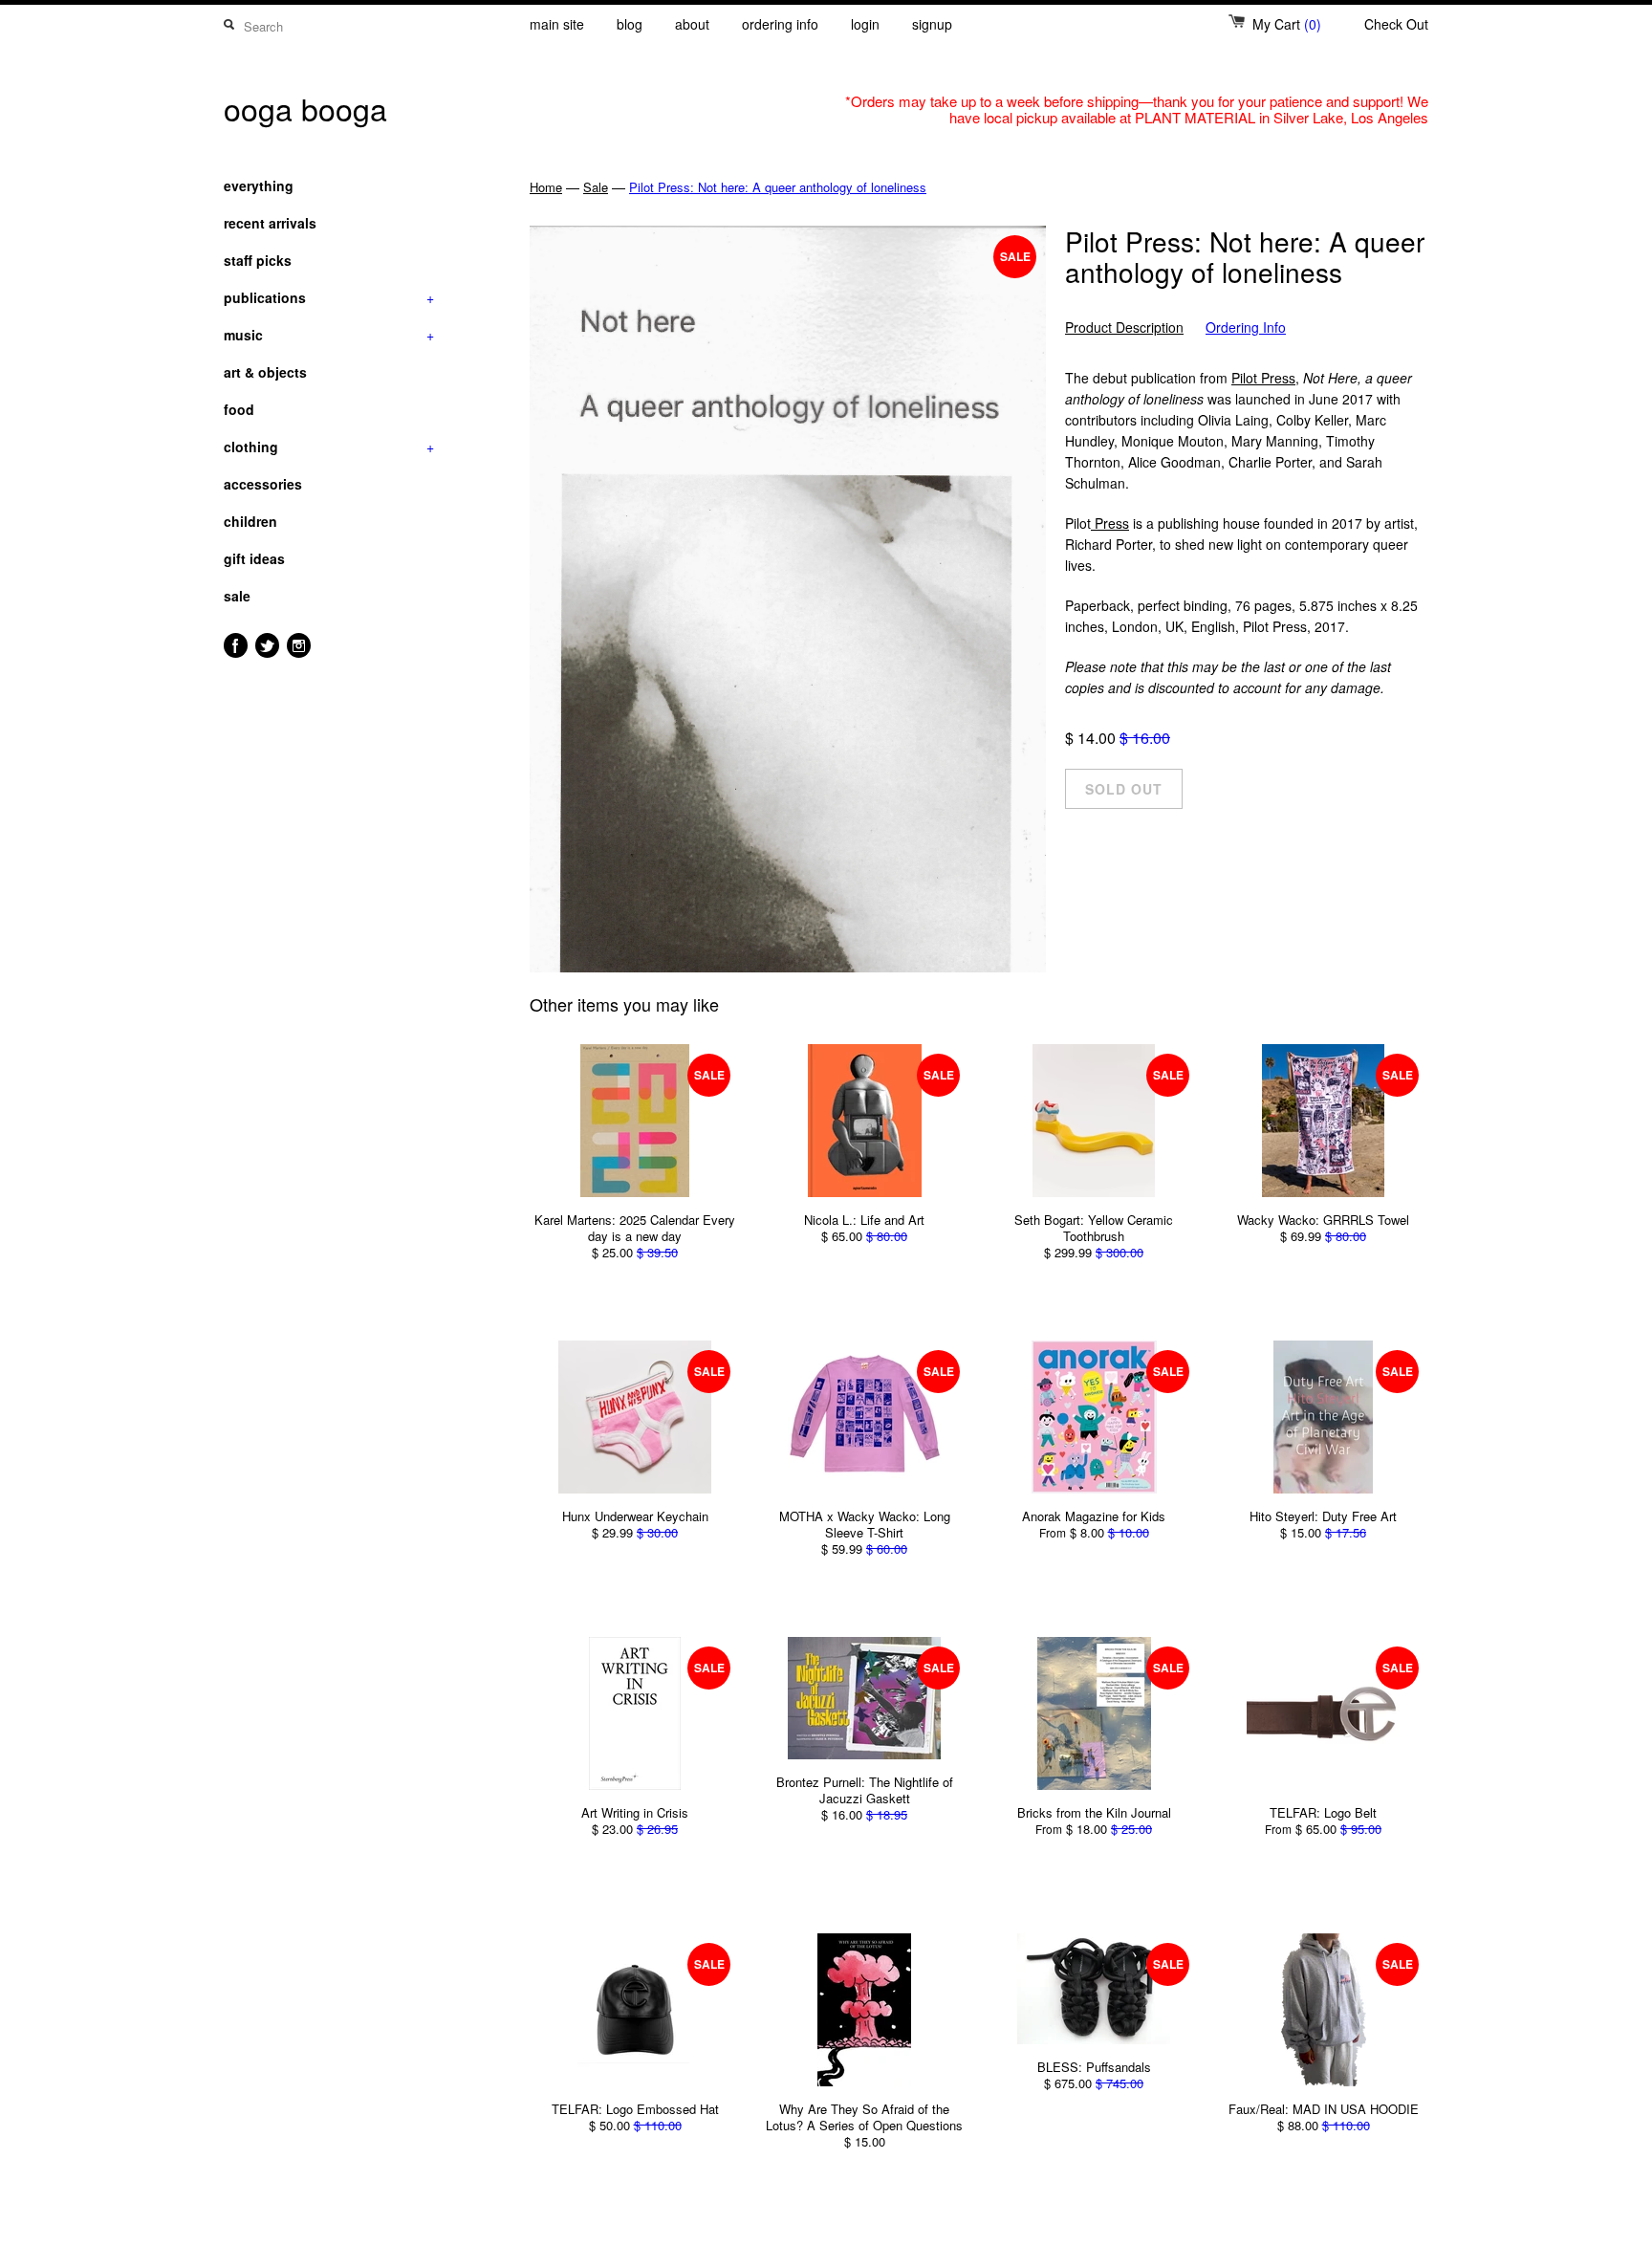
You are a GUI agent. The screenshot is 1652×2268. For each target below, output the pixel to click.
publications (329, 297)
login (865, 24)
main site (557, 24)
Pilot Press (1263, 378)
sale (237, 596)
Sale (596, 187)
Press (1110, 523)
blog (630, 24)
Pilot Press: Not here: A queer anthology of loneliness (778, 187)
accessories (263, 484)
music (329, 335)
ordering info (780, 24)
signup (932, 24)
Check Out (1396, 24)
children (250, 521)
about (692, 24)
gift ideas (254, 558)
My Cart (1287, 24)
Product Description (1124, 327)
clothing (329, 447)
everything (259, 185)
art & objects (265, 372)
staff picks (258, 260)
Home (546, 187)
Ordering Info (1246, 327)
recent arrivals (270, 223)
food (239, 409)
